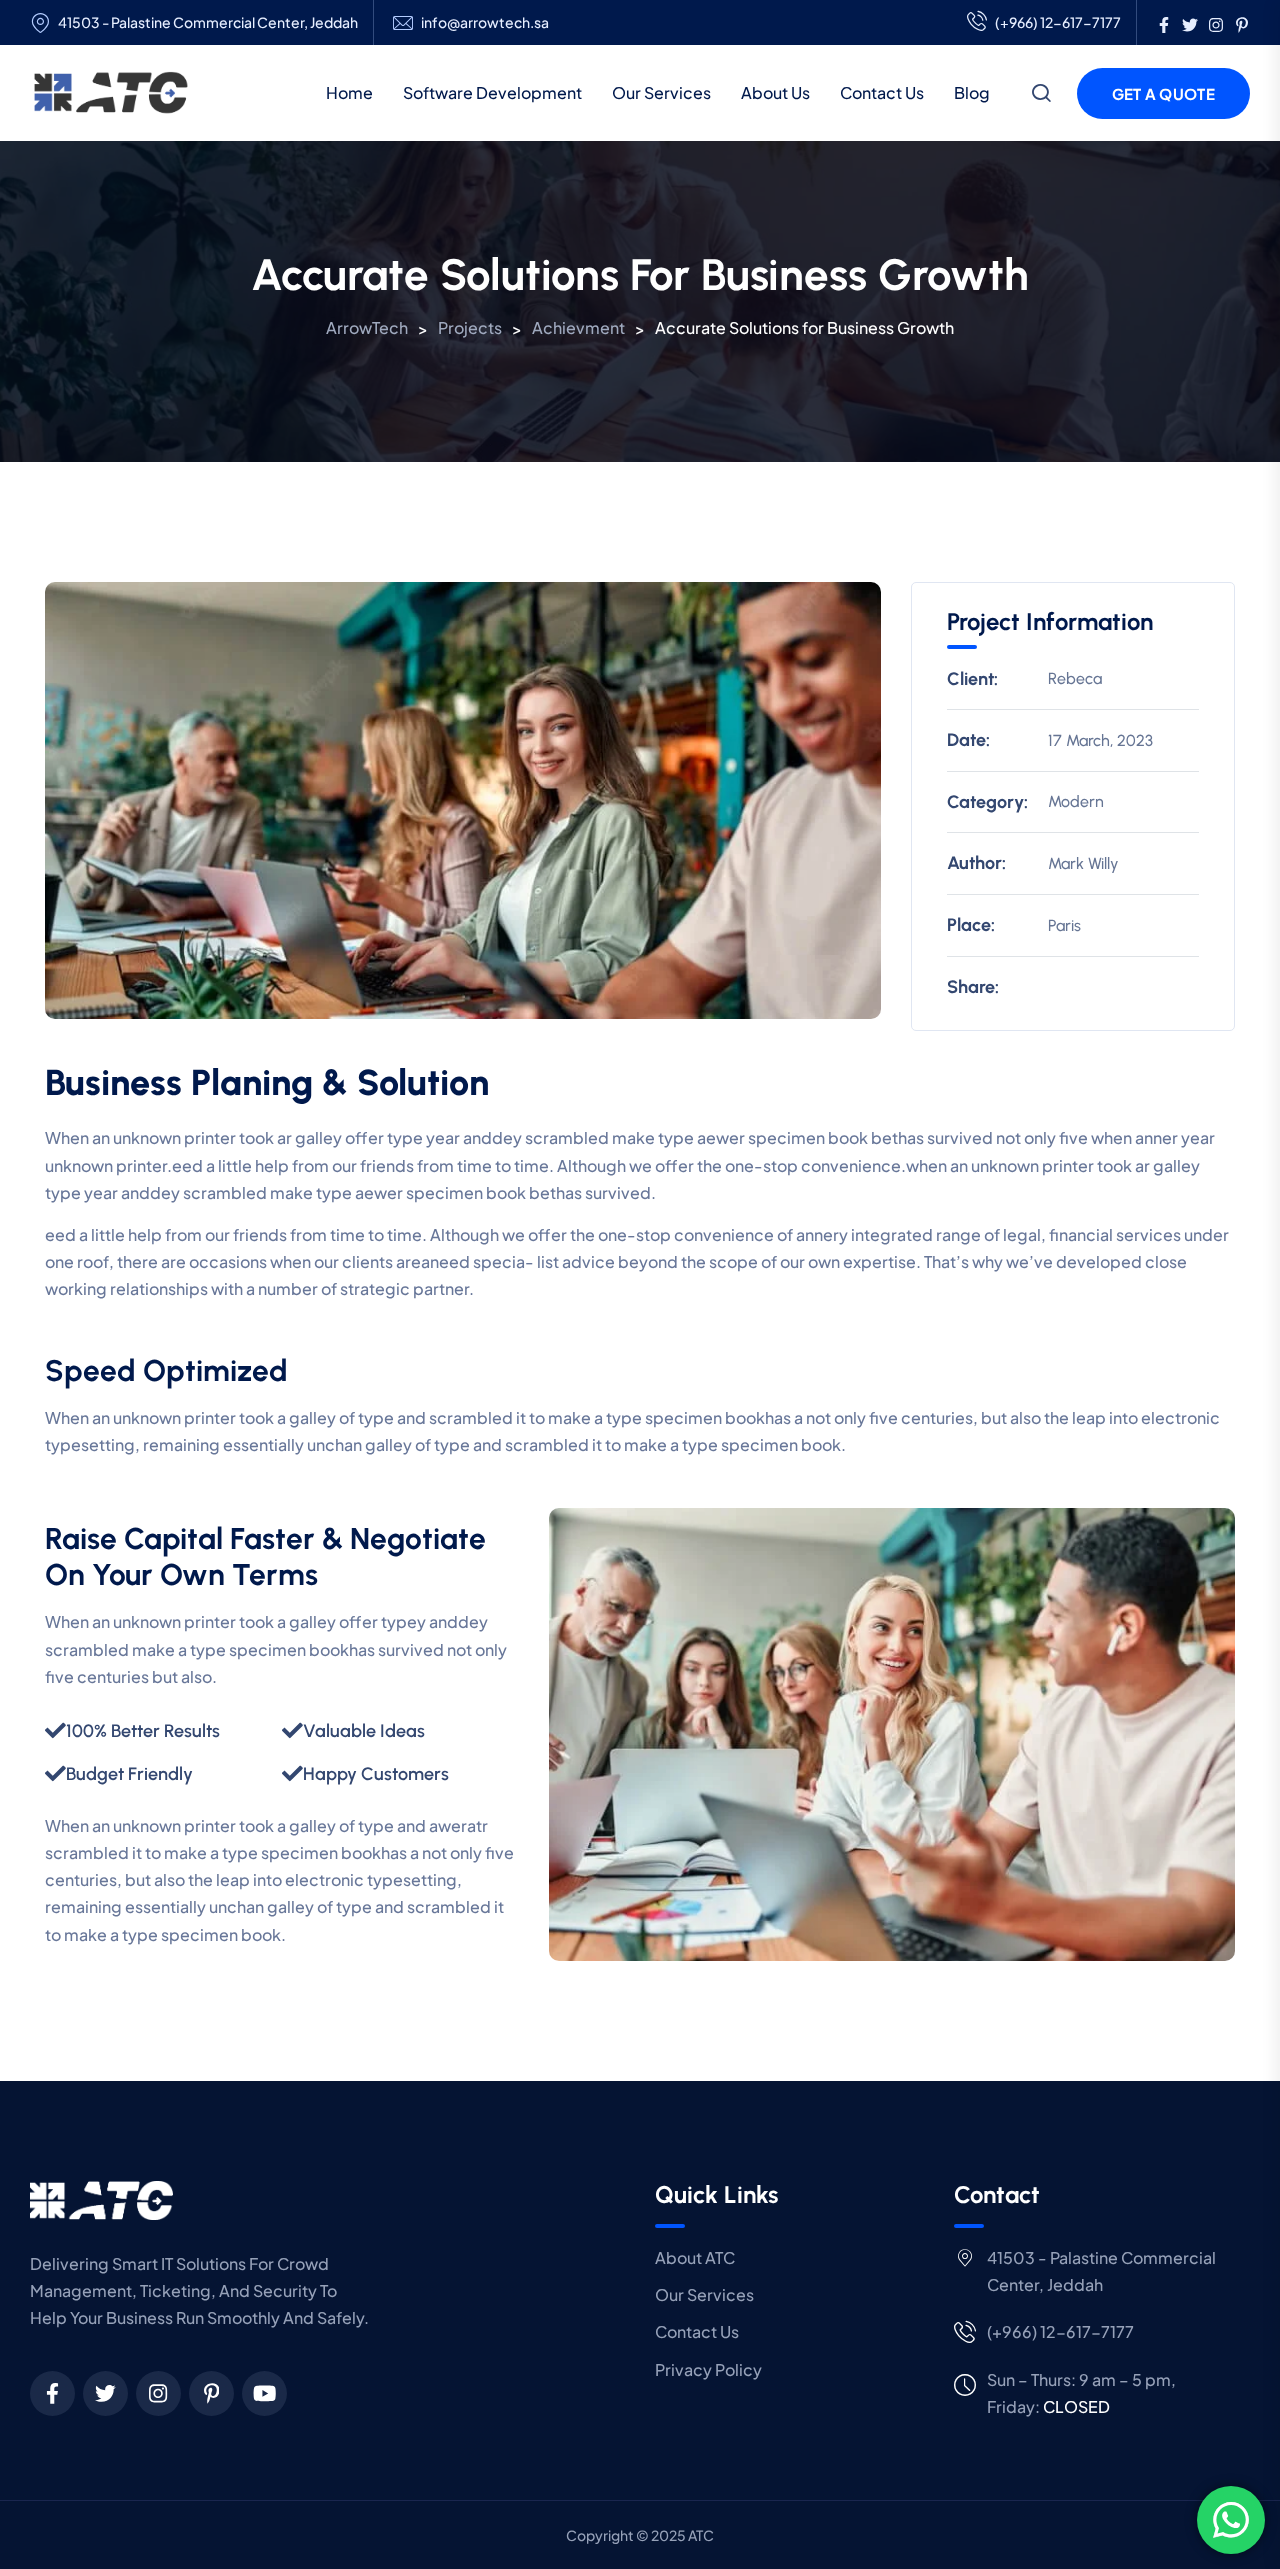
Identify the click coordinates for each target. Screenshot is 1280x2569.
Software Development (492, 92)
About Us (775, 92)
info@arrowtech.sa (485, 22)
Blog (972, 92)
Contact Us (882, 92)
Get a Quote (1163, 93)
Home (349, 92)
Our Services (661, 92)
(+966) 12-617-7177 (1058, 22)
